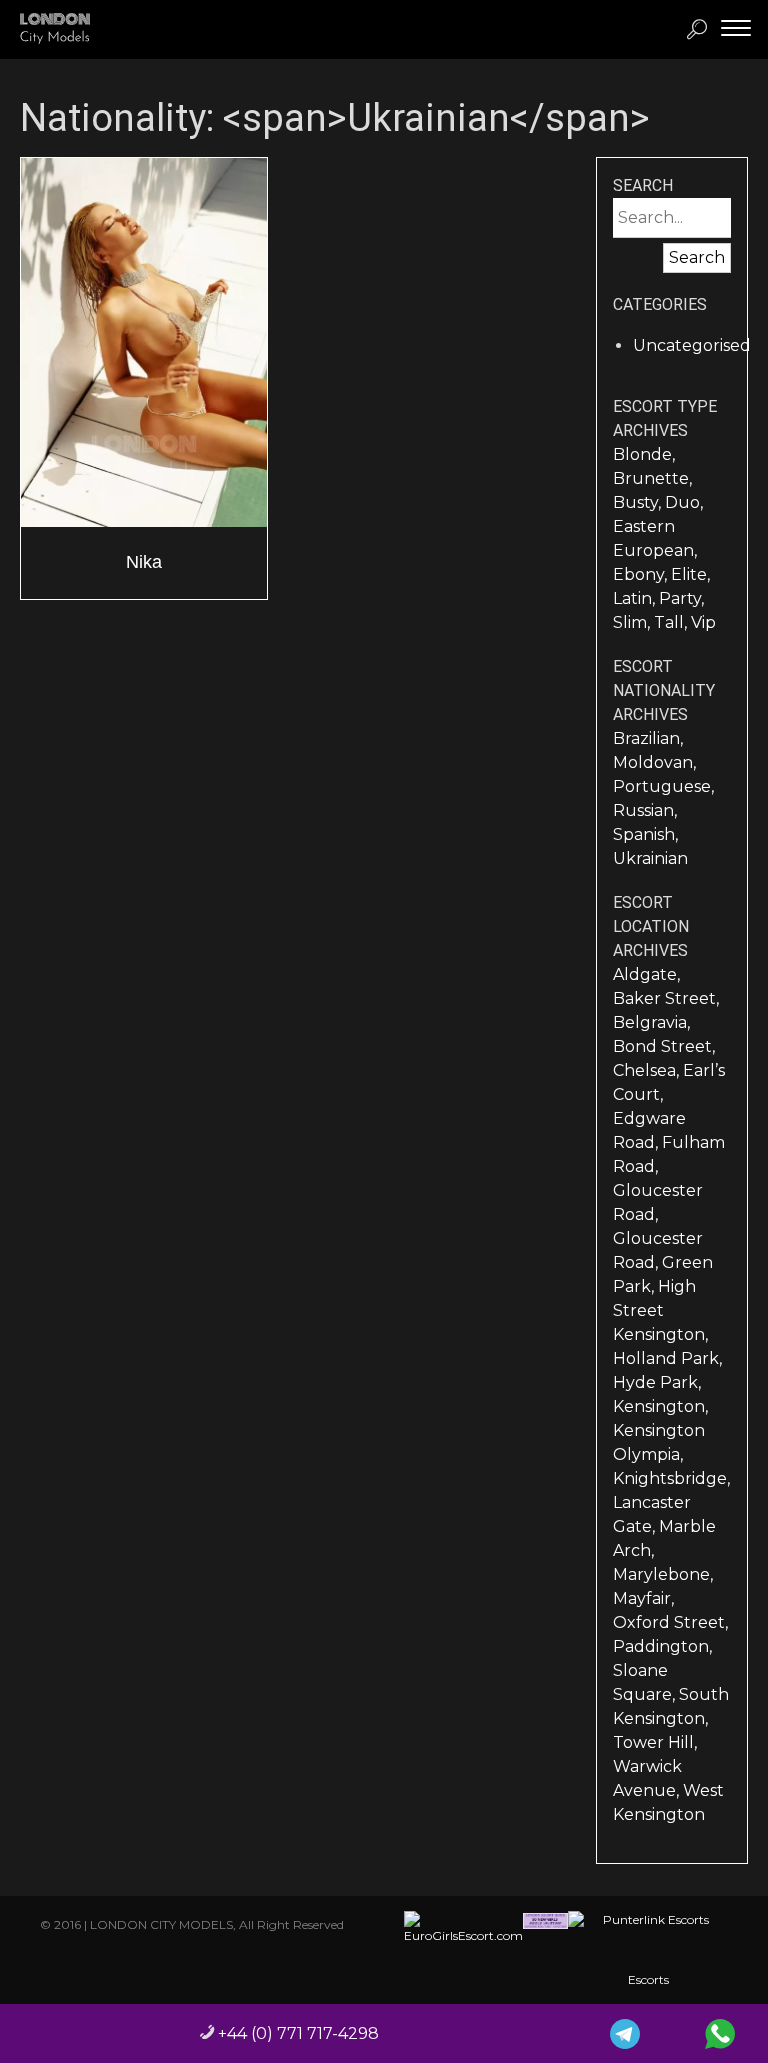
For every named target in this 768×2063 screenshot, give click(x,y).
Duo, (684, 502)
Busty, (639, 502)
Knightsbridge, (671, 1478)
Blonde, (644, 454)
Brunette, (652, 478)
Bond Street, (664, 1046)
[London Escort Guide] (545, 1950)
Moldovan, (654, 762)
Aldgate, (646, 974)
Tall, (672, 622)
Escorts (648, 1979)
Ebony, (642, 574)
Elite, (690, 574)
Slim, (633, 622)
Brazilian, (648, 738)
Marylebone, (663, 1574)
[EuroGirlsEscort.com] (463, 1950)
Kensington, (660, 1406)
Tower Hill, (655, 1742)
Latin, (636, 598)
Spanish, (645, 834)
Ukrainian (650, 858)
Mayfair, (643, 1598)
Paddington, (662, 1646)
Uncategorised (692, 345)
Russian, (645, 810)
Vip (703, 622)
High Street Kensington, (660, 1310)
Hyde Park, (657, 1382)
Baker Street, (666, 998)
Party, (681, 598)
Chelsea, (648, 1070)
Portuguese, (663, 786)
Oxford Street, (670, 1622)
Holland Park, (667, 1358)
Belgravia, (651, 1022)
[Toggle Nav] (735, 27)
